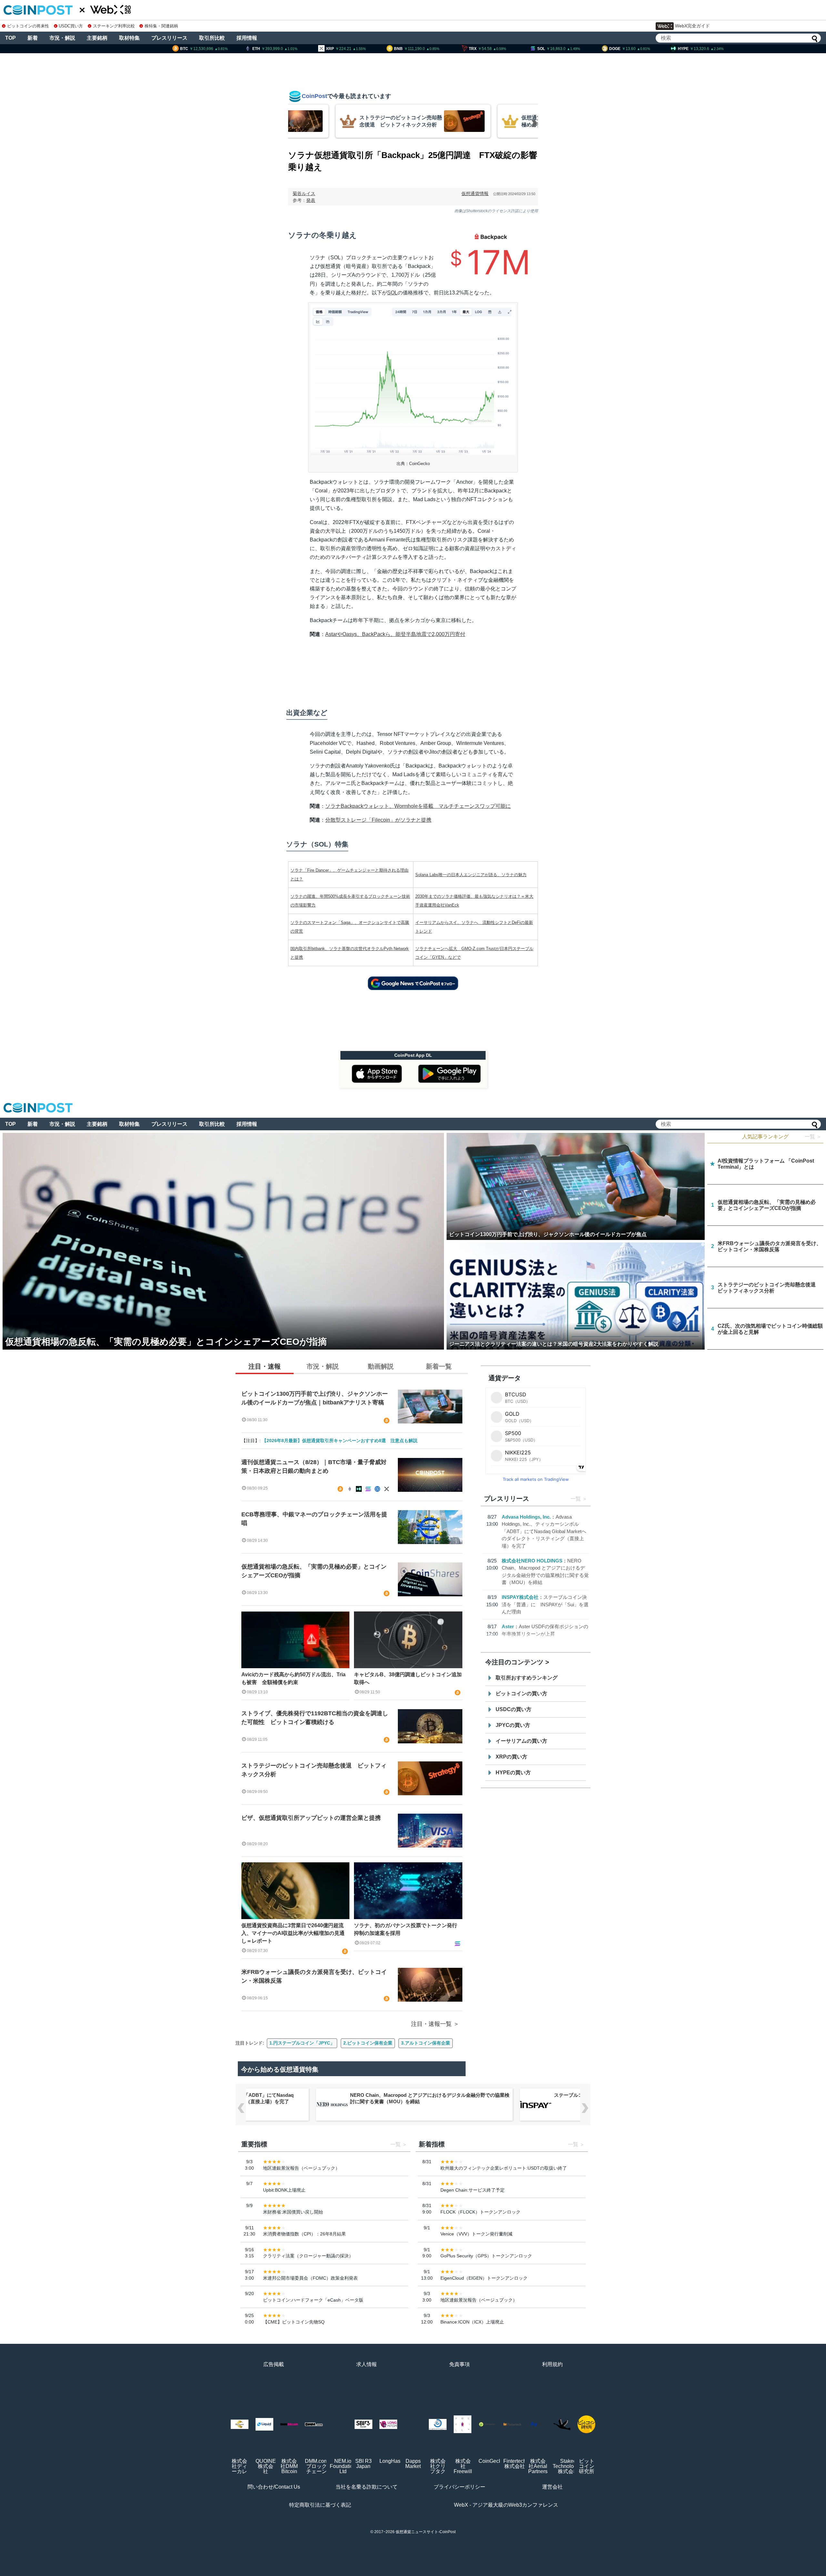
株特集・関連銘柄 (161, 26)
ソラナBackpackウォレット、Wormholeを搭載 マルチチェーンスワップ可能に (418, 806)
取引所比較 (212, 38)
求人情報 (367, 2364)
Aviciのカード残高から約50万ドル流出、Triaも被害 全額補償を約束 (293, 1678)
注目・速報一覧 (431, 2024)
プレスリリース (169, 38)
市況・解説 (62, 38)
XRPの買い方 (511, 1757)
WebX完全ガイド (692, 26)
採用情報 (247, 38)
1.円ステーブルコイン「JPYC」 (302, 2043)
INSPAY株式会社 (520, 1597)
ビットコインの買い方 (521, 1694)
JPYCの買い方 (513, 1725)
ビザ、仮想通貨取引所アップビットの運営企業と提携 (311, 1818)
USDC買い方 (71, 26)
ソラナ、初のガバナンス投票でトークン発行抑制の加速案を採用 (406, 1929)
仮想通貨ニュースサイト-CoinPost (426, 2532)
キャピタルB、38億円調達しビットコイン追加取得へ (408, 1678)
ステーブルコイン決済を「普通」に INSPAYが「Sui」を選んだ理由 (545, 1604)
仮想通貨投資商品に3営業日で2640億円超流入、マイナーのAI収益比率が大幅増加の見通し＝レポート (293, 1933)
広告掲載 (274, 2364)
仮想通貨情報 (475, 193)
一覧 (576, 1499)
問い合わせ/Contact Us (274, 2487)
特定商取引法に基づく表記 (320, 2505)
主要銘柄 (97, 38)
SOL (392, 293)
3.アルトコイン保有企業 (426, 2043)
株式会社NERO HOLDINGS (532, 1561)
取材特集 (129, 38)
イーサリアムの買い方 (521, 1741)
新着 (33, 38)
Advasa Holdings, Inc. (526, 1517)
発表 (311, 200)
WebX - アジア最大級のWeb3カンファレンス (506, 2505)
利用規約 (552, 2364)
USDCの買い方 (514, 1709)
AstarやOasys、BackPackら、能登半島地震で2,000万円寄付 (395, 634)
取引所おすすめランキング (527, 1678)
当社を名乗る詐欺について (367, 2487)
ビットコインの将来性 (28, 26)
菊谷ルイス (304, 193)
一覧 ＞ (813, 1137)
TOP (10, 38)
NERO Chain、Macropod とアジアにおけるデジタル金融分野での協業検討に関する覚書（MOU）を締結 (430, 2098)
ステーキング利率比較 (114, 26)
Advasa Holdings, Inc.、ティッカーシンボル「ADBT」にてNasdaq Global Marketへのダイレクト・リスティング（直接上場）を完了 (544, 1531)
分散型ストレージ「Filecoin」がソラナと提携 (378, 820)
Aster (508, 1626)
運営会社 (552, 2487)
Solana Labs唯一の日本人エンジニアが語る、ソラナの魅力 (471, 875)
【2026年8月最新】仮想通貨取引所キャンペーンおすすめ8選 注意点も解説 (340, 1441)
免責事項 (459, 2364)
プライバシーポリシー (459, 2487)
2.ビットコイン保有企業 (368, 2043)
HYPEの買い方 (513, 1773)
